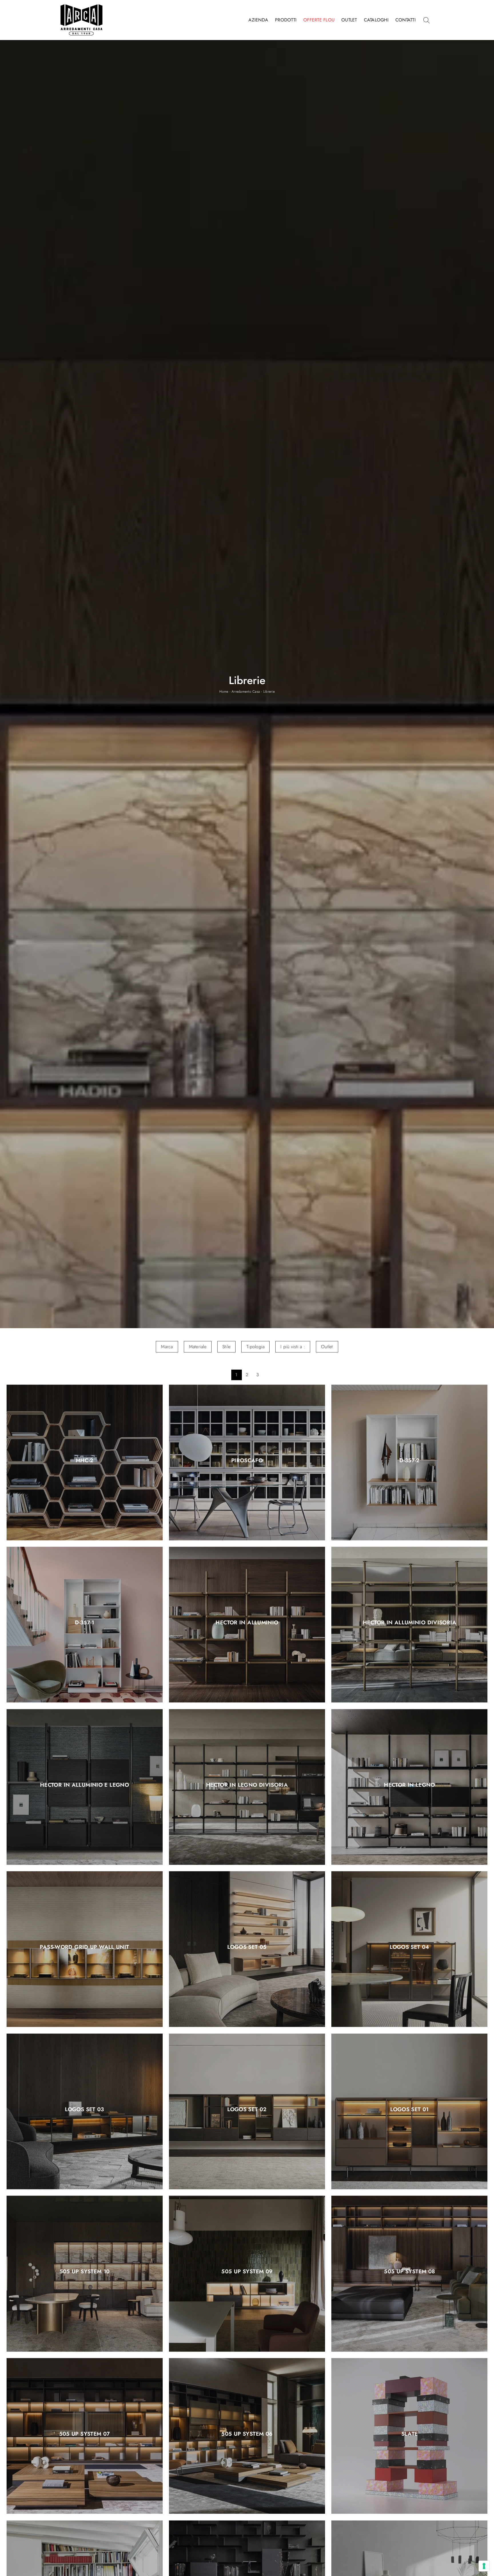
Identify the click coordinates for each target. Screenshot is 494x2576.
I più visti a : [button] (293, 1347)
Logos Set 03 (84, 2109)
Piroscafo (247, 1461)
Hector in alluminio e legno (84, 1785)
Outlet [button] (327, 1347)
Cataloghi (376, 20)
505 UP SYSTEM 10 (85, 2272)
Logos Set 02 (247, 2109)
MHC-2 (85, 1461)
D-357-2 (410, 1461)
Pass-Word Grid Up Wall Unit (84, 1947)
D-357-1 (85, 1623)
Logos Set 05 (247, 1947)
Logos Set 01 (410, 2109)
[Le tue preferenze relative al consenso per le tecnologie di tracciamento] (484, 2566)
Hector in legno (410, 1785)
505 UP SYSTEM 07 (85, 2434)
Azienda (258, 20)
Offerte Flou (319, 20)
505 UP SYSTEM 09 (247, 2272)
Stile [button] (226, 1347)
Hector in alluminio (247, 1623)
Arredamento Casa (246, 692)
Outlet (349, 20)
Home (224, 692)
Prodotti (286, 20)
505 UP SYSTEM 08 (409, 2272)
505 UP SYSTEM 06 (247, 2434)
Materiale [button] (198, 1347)
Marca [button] (167, 1347)
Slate (410, 2434)
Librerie (269, 692)
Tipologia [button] (255, 1347)
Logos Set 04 (410, 1947)
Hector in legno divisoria (247, 1785)
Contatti (406, 20)
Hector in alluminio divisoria (410, 1623)
